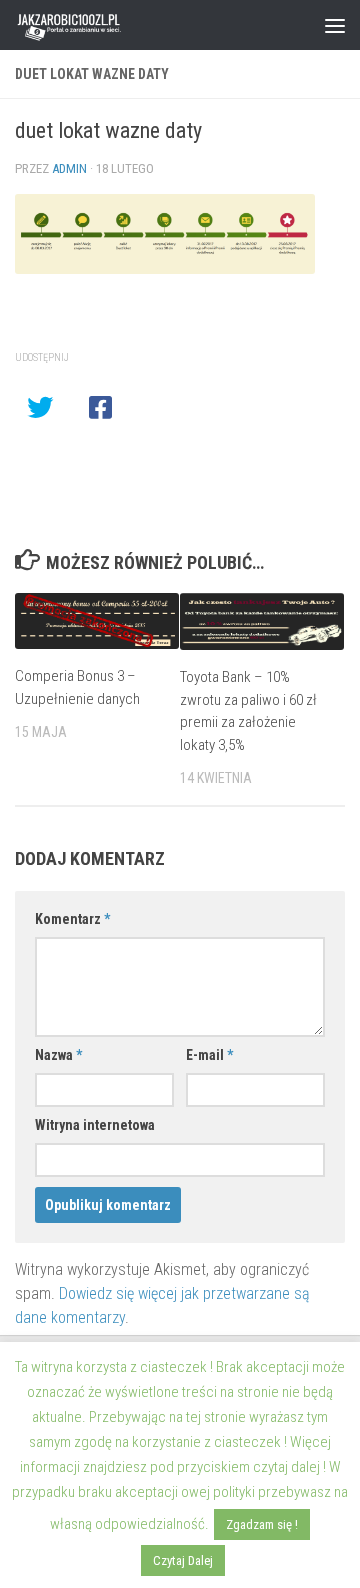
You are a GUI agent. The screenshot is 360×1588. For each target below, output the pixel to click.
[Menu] (335, 25)
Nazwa (58, 1055)
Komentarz (72, 919)
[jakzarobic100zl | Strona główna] (88, 25)
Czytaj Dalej (183, 1560)
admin (69, 168)
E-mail (209, 1055)
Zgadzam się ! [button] (262, 1524)
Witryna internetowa (95, 1125)
